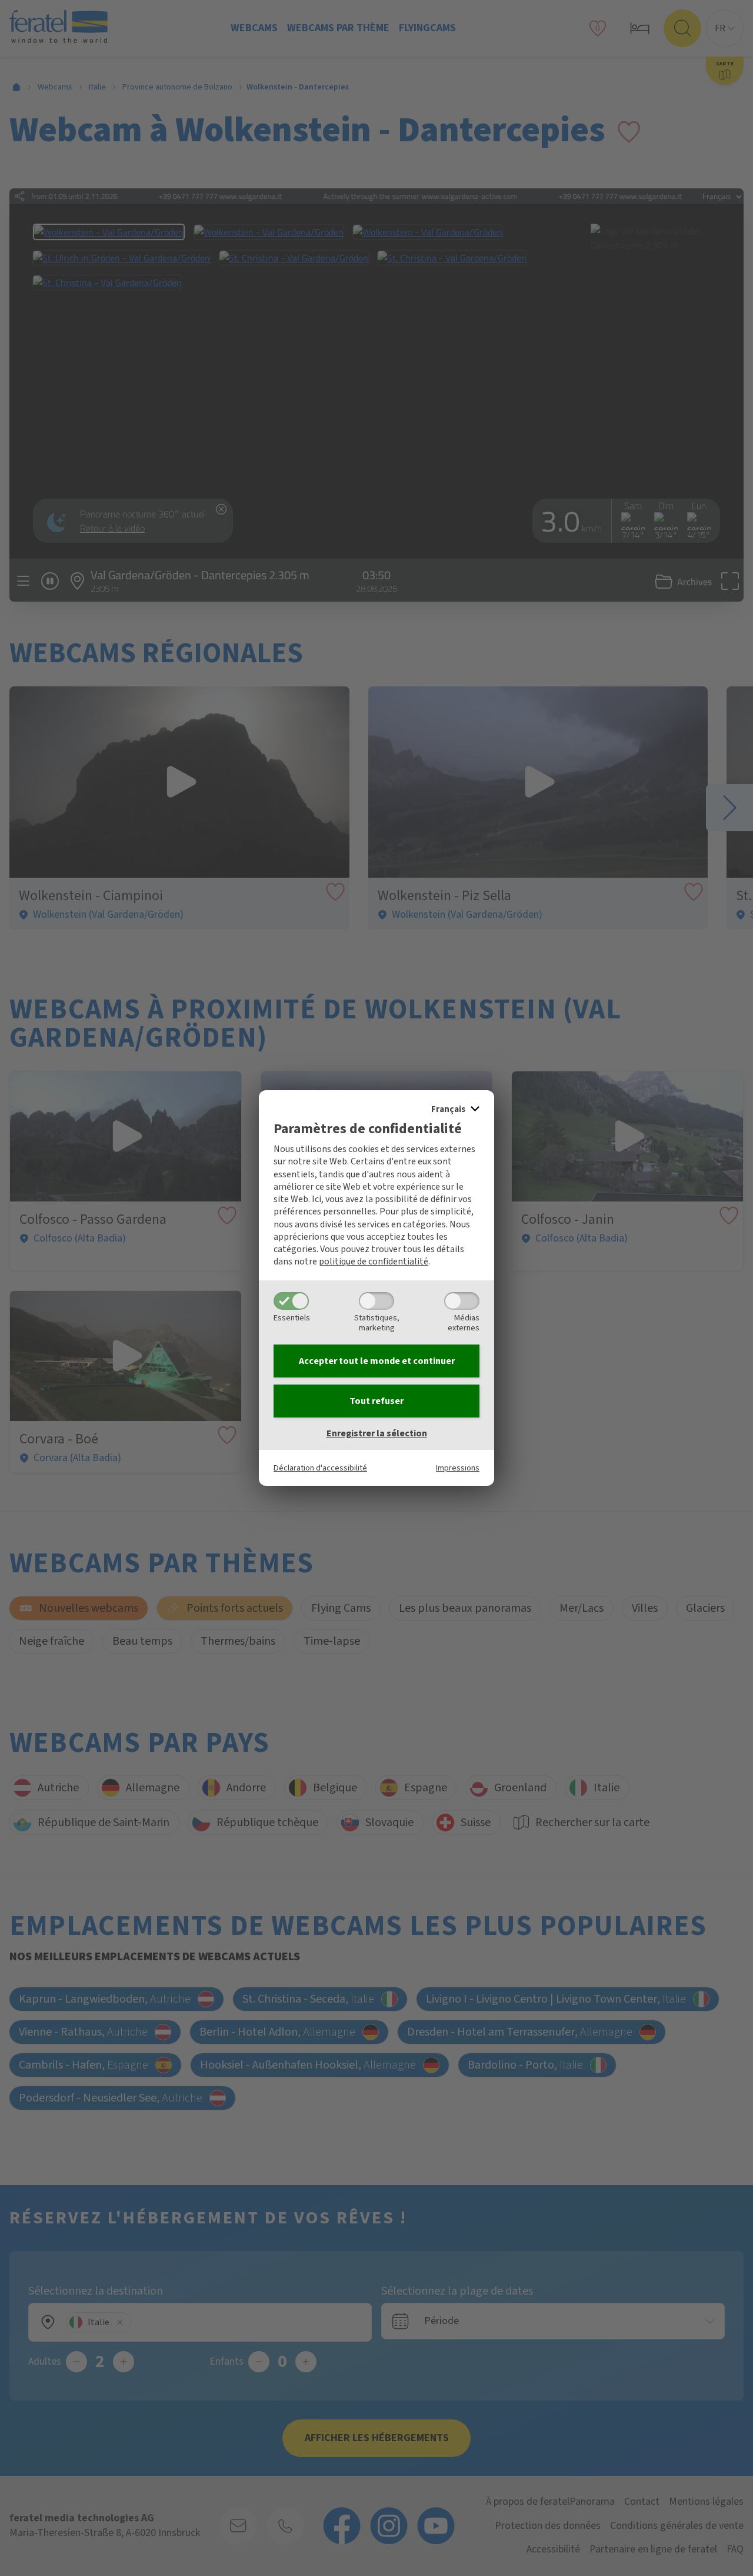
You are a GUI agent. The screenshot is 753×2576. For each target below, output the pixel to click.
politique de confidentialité (374, 1262)
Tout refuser (376, 1401)
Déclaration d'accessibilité (320, 1468)
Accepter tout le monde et (377, 1361)
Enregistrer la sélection (377, 1433)
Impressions (458, 1468)
